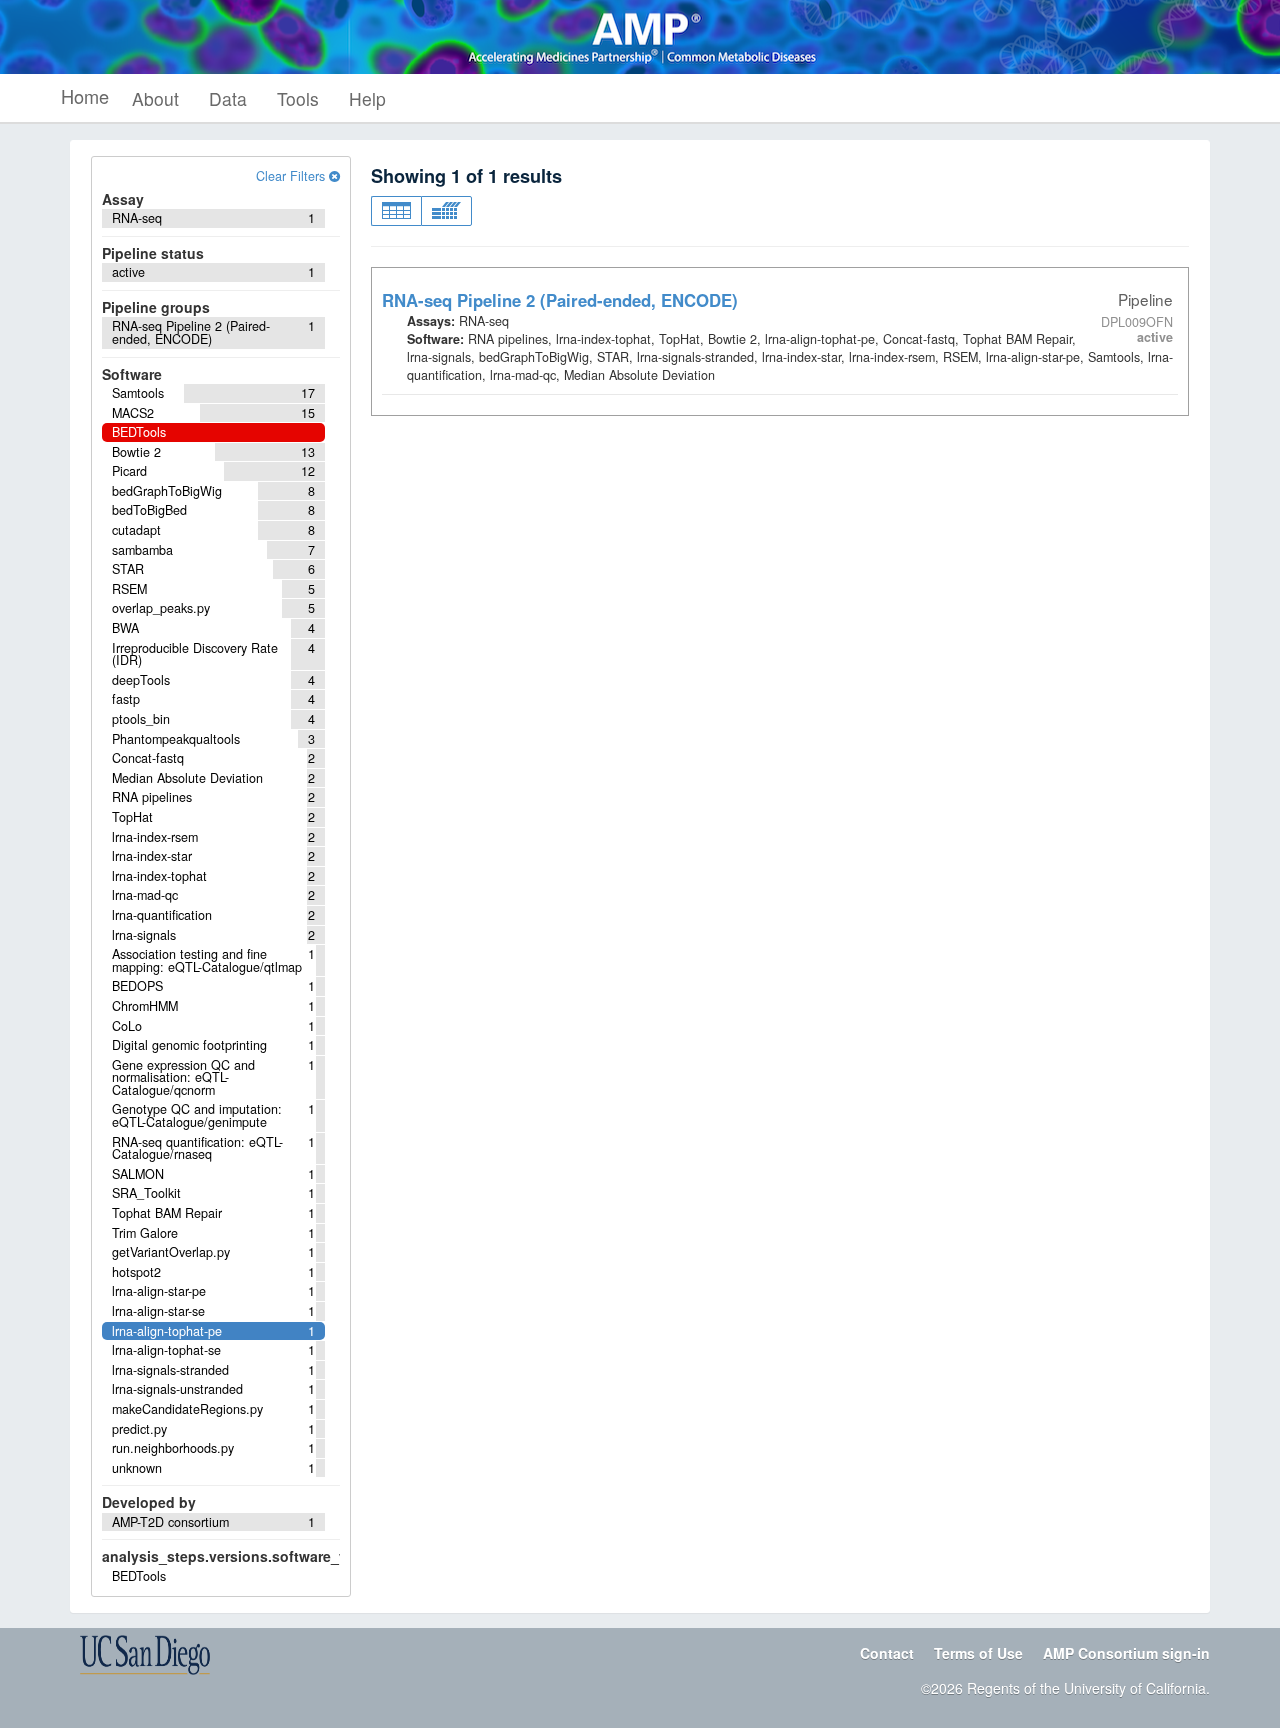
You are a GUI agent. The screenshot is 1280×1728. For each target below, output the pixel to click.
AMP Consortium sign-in (1126, 1653)
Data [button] (228, 98)
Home (85, 96)
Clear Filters (292, 176)
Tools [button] (298, 98)
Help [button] (367, 98)
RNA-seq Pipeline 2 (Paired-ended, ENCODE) (560, 300)
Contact (887, 1653)
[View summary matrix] (446, 211)
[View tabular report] (396, 211)
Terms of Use (978, 1653)
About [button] (155, 98)
